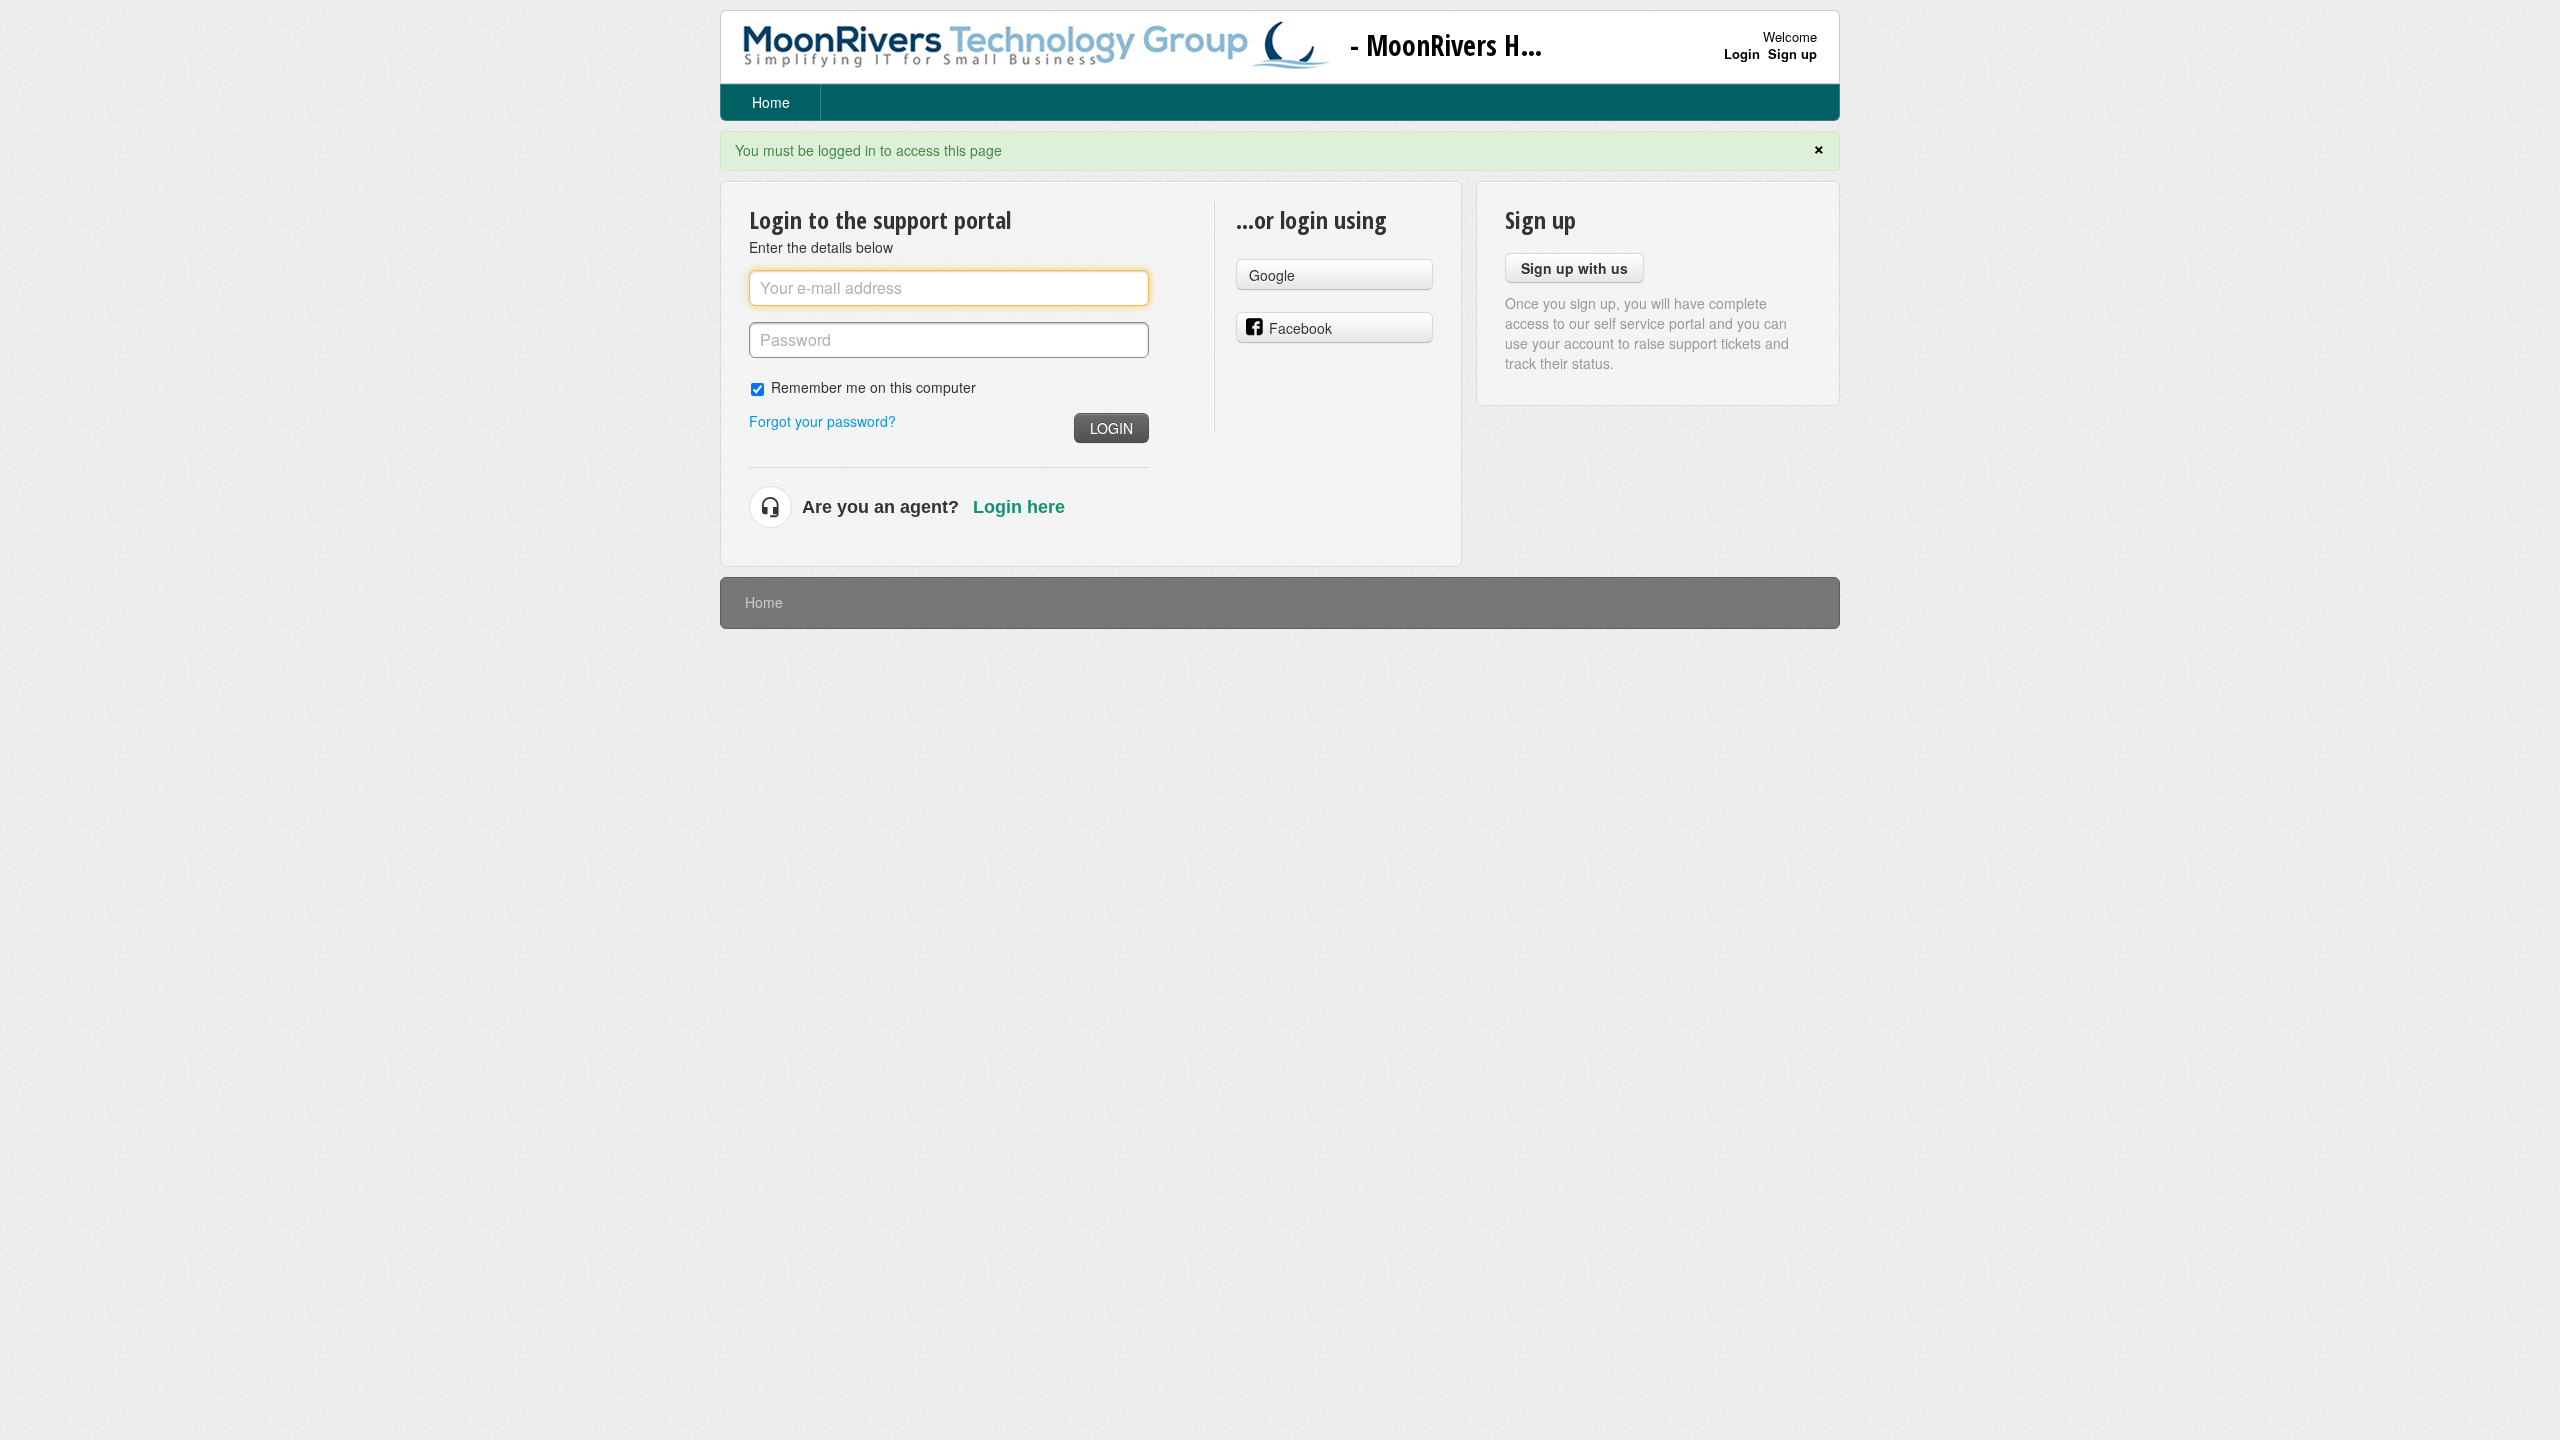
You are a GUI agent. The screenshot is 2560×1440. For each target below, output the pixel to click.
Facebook (1300, 328)
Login (1111, 428)
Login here (1019, 507)
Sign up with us (1574, 268)
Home (771, 102)
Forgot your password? (822, 421)
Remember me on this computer (873, 386)
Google (1272, 275)
